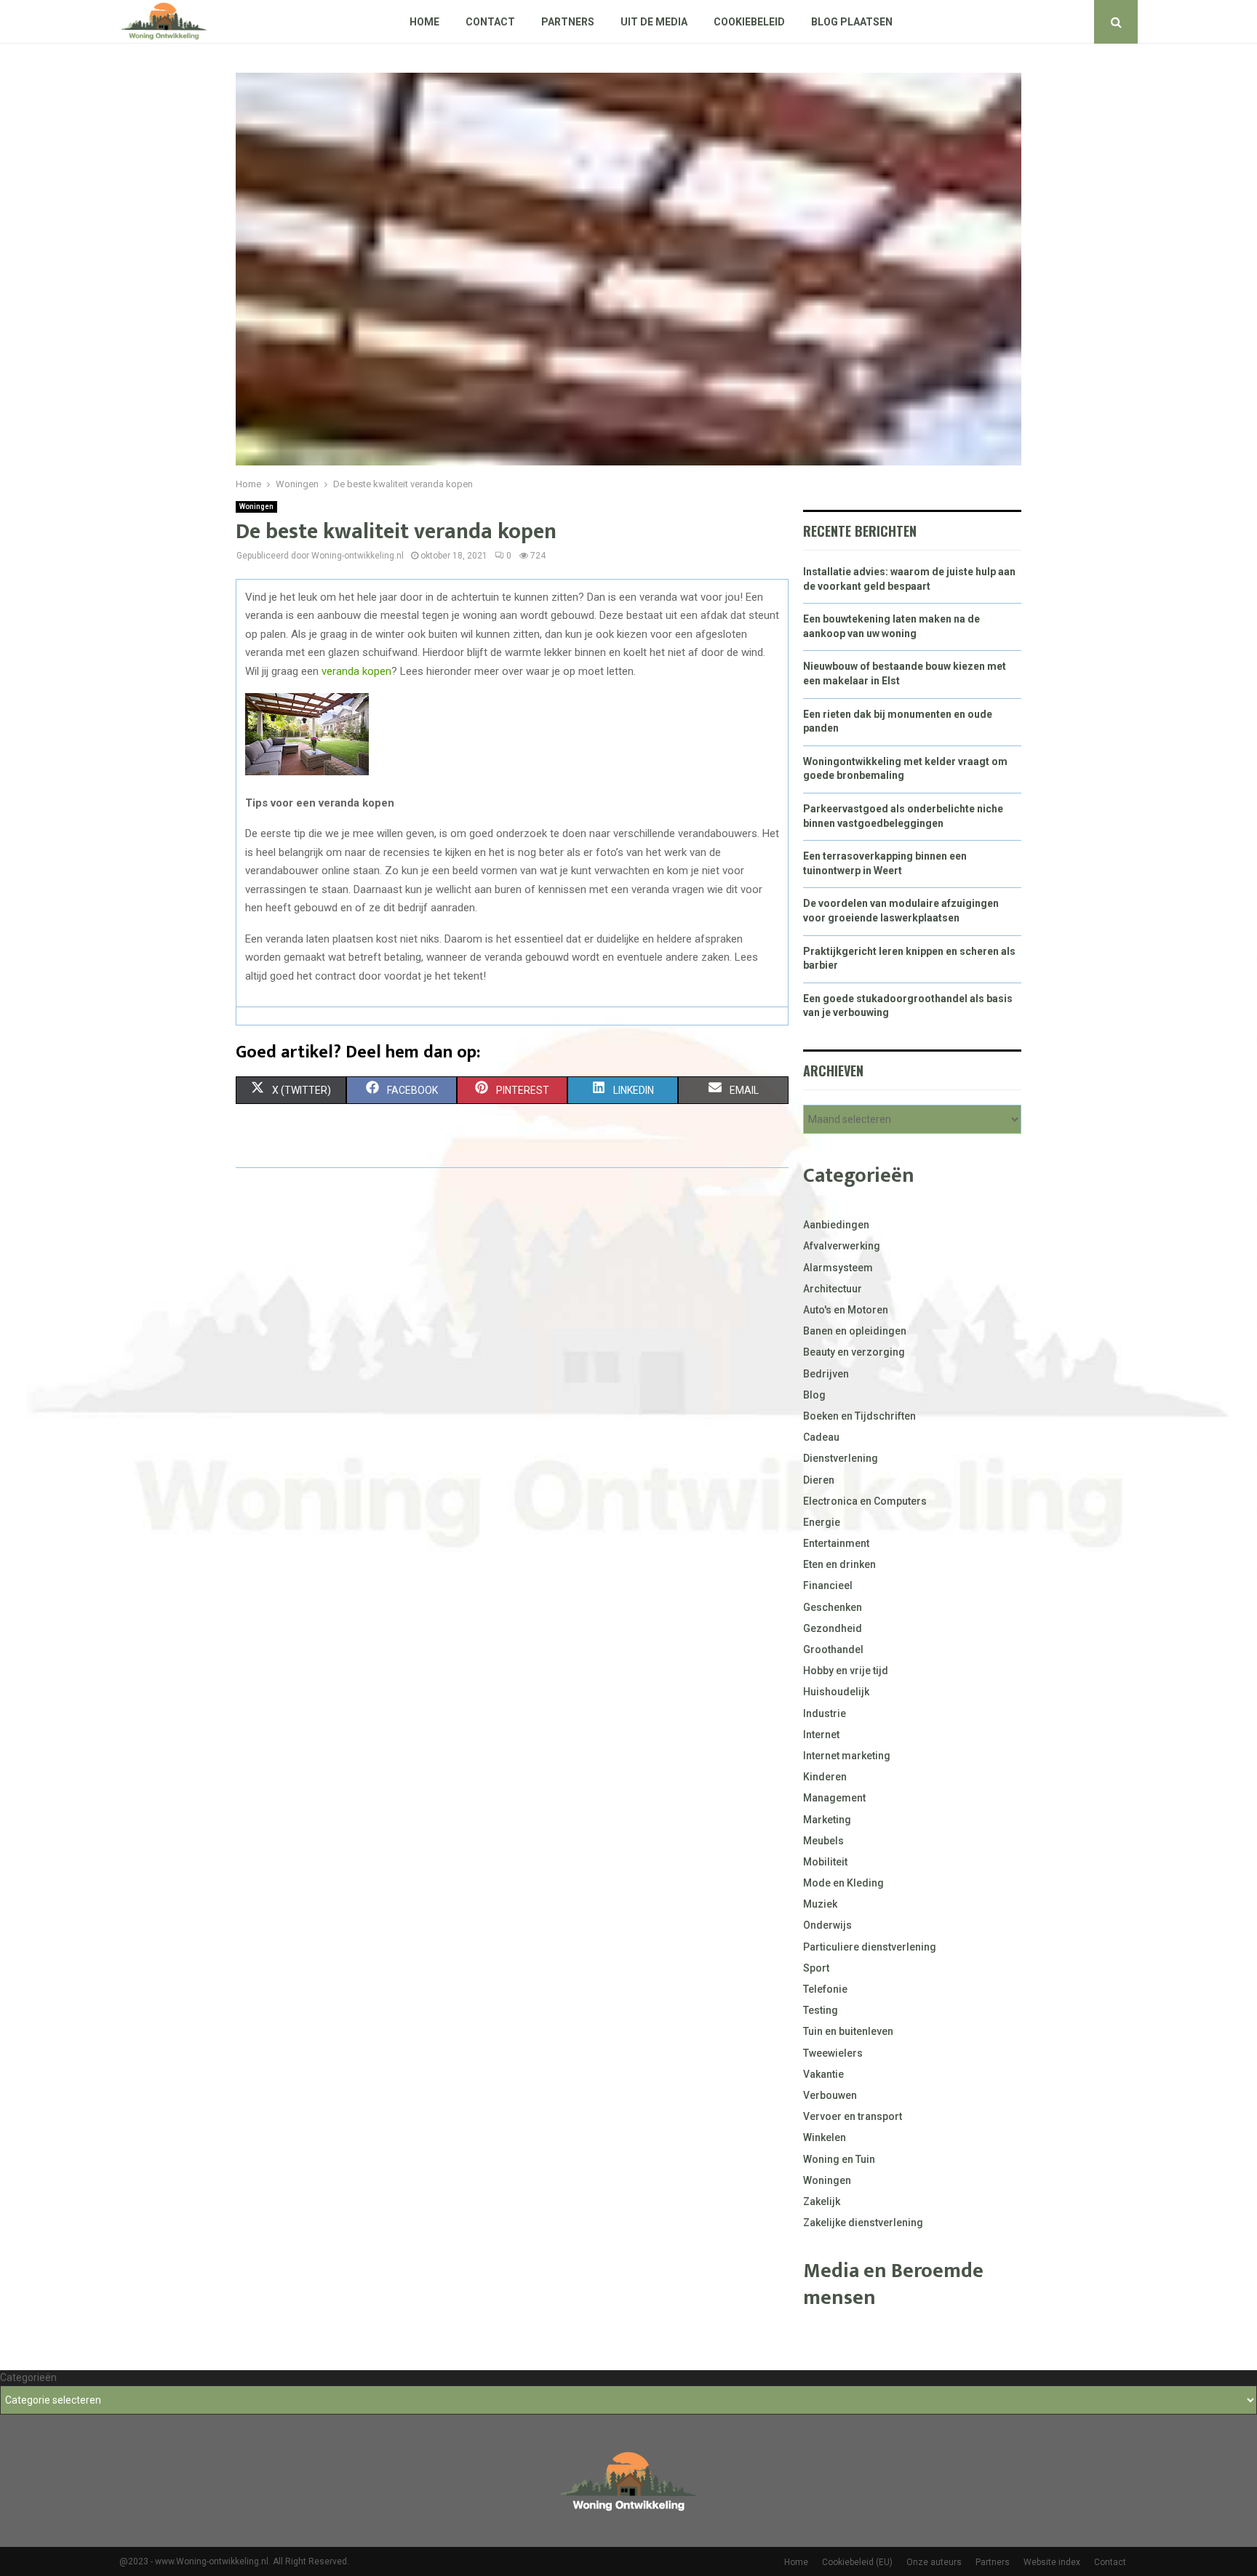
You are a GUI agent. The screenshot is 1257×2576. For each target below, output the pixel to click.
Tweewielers (833, 2053)
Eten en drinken (839, 1564)
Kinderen (825, 1777)
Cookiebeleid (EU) (857, 2562)
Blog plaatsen (852, 22)
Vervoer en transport (853, 2116)
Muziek (820, 1904)
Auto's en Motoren (846, 1310)
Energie (822, 1522)
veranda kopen (356, 671)
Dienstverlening (841, 1458)
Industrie (825, 1713)
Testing (821, 2010)
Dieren (819, 1480)
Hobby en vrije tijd (846, 1671)
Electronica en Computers (865, 1501)
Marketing (827, 1820)
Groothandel (833, 1649)
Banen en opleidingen (855, 1331)
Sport (816, 1968)
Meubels (823, 1841)
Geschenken (833, 1607)
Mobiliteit (825, 1862)
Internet (821, 1735)
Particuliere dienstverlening (870, 1947)
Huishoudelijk (836, 1692)
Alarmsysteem (838, 1268)
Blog (814, 1395)
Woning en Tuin (839, 2159)
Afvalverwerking (842, 1246)
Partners (568, 22)
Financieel (828, 1585)
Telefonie (825, 1989)
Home (424, 22)
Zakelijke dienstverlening (863, 2223)
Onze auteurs (934, 2562)
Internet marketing (847, 1756)
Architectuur (833, 1289)
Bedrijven (826, 1374)
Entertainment (836, 1543)
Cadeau (821, 1437)
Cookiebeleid (749, 22)
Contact (490, 22)
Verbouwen (830, 2095)
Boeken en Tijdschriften (859, 1416)
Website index (1052, 2562)
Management (834, 1798)
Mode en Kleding (843, 1883)
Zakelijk (822, 2201)
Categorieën (28, 2377)
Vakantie (823, 2074)
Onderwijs (827, 1925)
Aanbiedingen (836, 1225)
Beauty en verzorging (854, 1352)
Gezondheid (833, 1628)
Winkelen (825, 2137)
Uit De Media (654, 22)
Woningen (256, 507)
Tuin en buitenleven (848, 2031)
